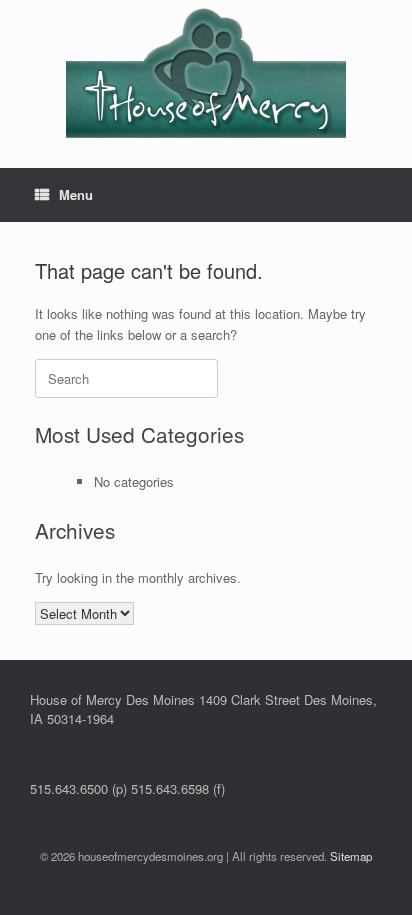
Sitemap (351, 856)
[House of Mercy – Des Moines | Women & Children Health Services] (206, 69)
